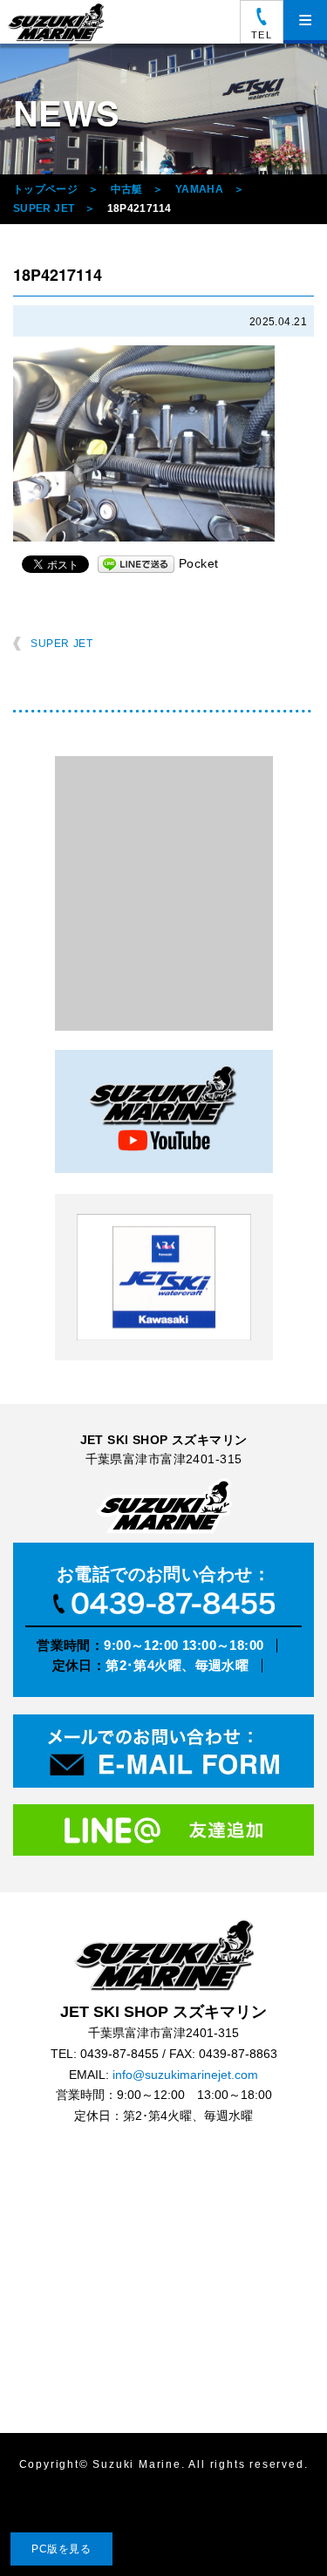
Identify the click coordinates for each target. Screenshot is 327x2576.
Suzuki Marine (136, 2465)
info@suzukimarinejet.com (185, 2075)
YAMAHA (199, 189)
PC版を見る (61, 2549)
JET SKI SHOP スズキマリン (164, 1955)
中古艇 (127, 189)
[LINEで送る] (136, 563)
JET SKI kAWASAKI (164, 1277)
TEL (261, 35)
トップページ (45, 189)
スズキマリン (59, 22)
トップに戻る (278, 2527)
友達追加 (163, 1835)
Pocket (199, 563)
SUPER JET (44, 208)
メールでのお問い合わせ (163, 1754)
